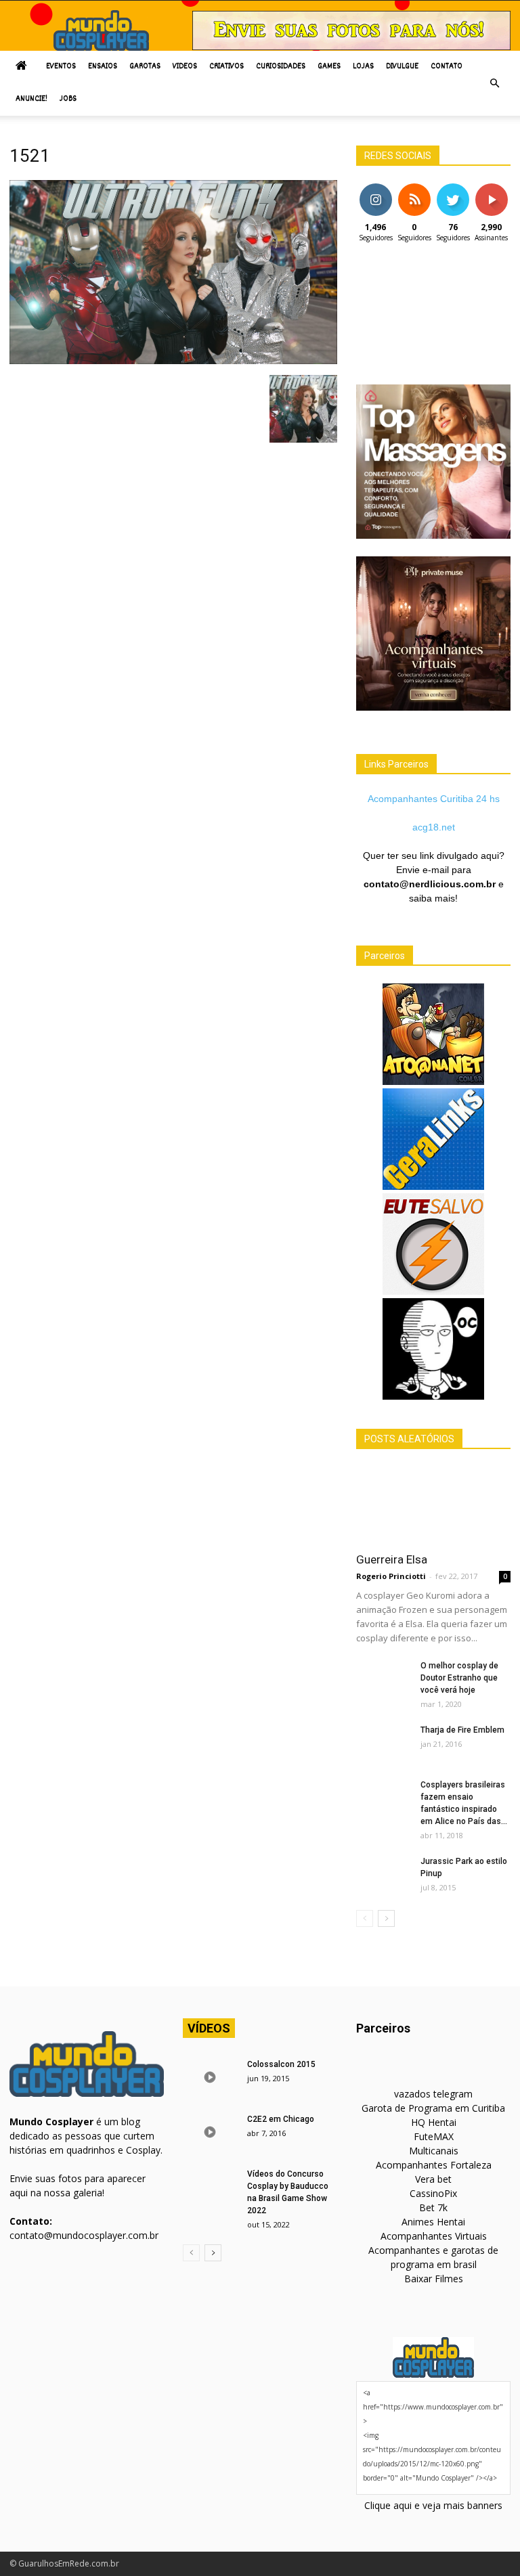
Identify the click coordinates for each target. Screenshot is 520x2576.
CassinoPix (433, 2193)
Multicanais (434, 2151)
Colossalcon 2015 (281, 2064)
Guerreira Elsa (392, 1559)
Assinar (491, 188)
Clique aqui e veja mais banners (433, 2505)
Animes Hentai (433, 2222)
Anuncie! (31, 99)
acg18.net (434, 827)
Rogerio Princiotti (391, 1576)
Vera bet (433, 2179)
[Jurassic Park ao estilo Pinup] (383, 1874)
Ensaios (103, 67)
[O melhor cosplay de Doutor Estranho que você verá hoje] (383, 1679)
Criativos (226, 67)
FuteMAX (434, 2136)
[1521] (173, 361)
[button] (494, 83)
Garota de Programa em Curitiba (433, 2108)
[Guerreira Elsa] (433, 1505)
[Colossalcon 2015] (210, 2077)
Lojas (363, 67)
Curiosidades (281, 67)
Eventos (61, 67)
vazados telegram (433, 2094)
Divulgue (402, 67)
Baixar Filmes (434, 2279)
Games (329, 67)
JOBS (68, 99)
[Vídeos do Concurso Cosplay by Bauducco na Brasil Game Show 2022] (210, 2187)
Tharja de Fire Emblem (462, 1730)
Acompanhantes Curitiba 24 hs (434, 799)
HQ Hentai (434, 2122)
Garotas (145, 67)
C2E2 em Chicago (281, 2119)
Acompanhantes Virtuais (434, 2236)
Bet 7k (433, 2207)
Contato (447, 67)
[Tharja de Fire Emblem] (383, 1743)
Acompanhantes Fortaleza (434, 2165)
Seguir (375, 188)
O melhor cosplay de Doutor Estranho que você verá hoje (459, 1678)
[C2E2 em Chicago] (210, 2132)
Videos (185, 67)
